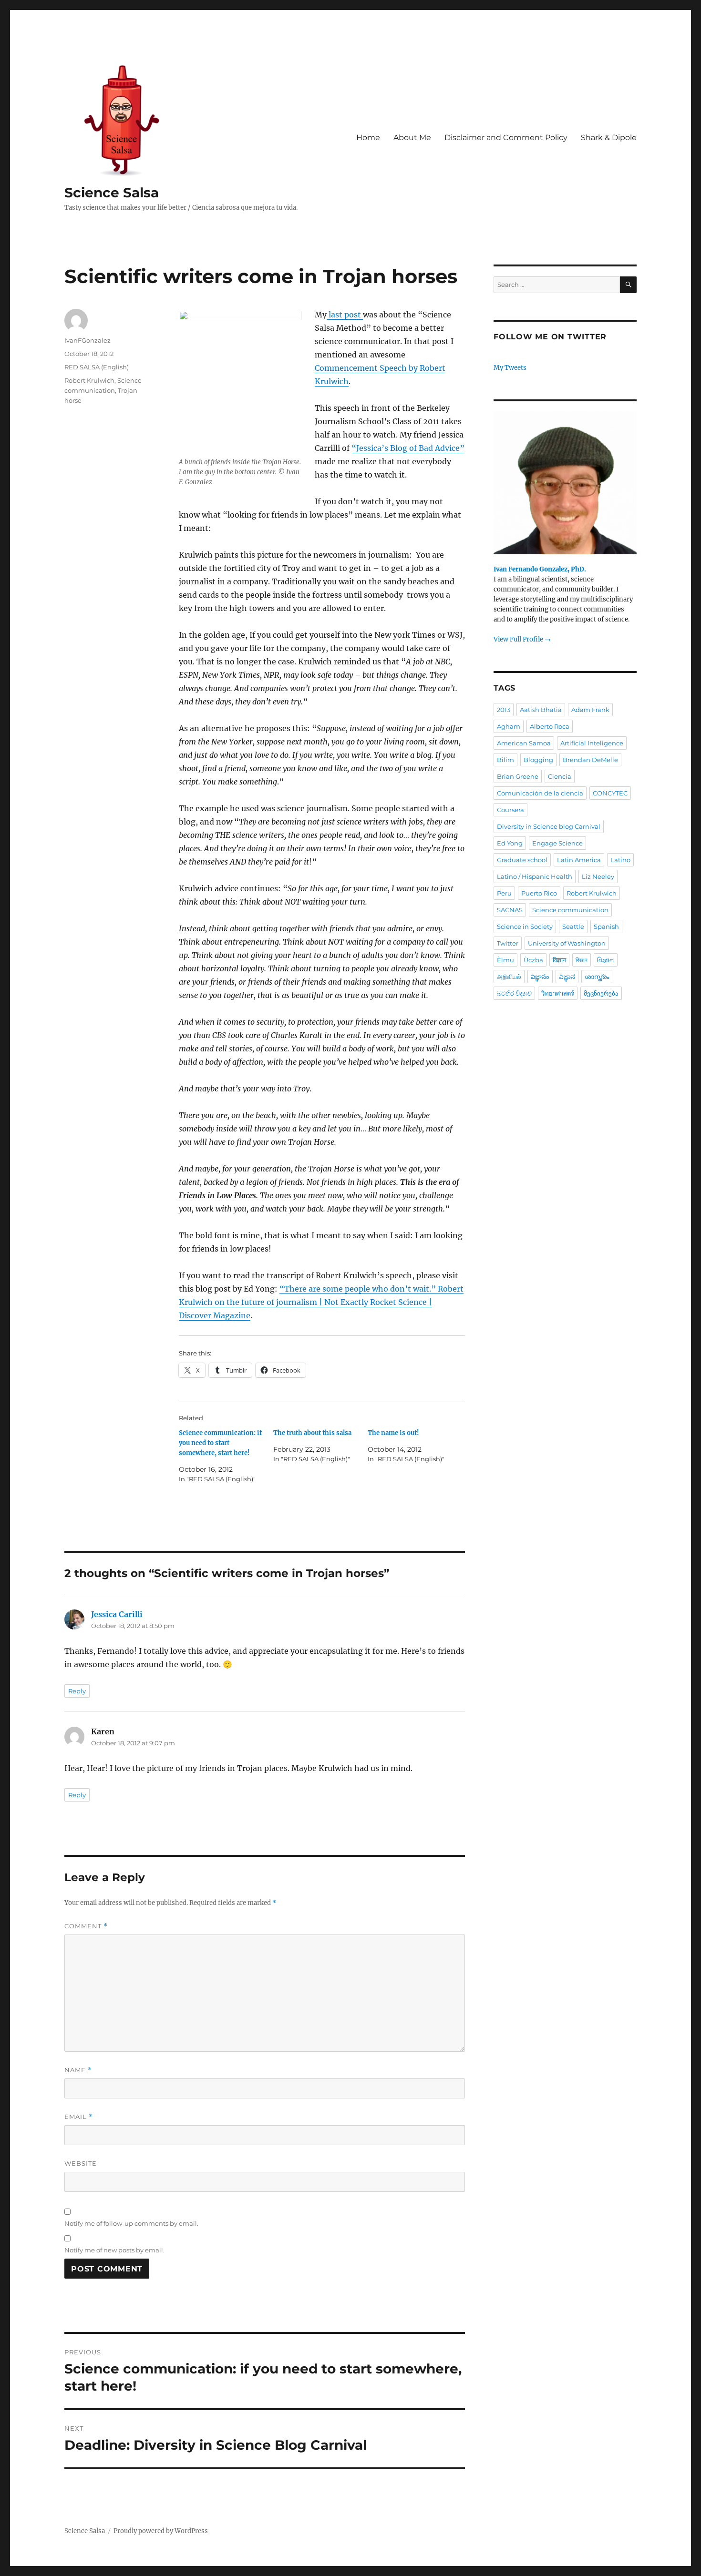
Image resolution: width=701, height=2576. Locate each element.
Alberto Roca (550, 726)
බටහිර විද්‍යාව (514, 993)
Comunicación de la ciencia (540, 793)
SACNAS (510, 910)
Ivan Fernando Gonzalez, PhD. (540, 569)
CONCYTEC (610, 793)
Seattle (573, 927)
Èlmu (505, 960)
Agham (509, 726)
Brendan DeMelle (590, 760)
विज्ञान (559, 960)
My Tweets (510, 368)
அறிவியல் (509, 977)
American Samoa (524, 743)
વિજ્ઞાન (606, 960)
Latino (620, 860)
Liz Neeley (598, 876)
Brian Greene (518, 776)
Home (368, 137)
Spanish (606, 927)
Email (79, 2117)
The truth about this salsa (312, 1433)
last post (345, 315)
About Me (412, 137)
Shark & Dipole (609, 137)
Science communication (570, 910)
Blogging (538, 760)
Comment (86, 1926)
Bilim (505, 760)
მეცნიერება (601, 993)
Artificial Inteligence (592, 743)
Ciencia (560, 776)
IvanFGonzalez (88, 340)
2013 (504, 710)
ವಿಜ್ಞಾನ (567, 977)
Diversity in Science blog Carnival (549, 826)
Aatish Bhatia (541, 710)
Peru (504, 893)
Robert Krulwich (89, 380)
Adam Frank (590, 710)
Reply (77, 1691)
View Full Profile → (522, 639)
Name (78, 2070)
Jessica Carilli (117, 1614)
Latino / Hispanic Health (535, 876)
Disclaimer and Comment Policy (506, 137)
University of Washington (567, 943)
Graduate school (522, 860)
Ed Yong (510, 843)
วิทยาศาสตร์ (558, 993)
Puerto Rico (539, 893)
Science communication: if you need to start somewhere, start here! (220, 1443)
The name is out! (393, 1433)
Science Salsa (112, 193)
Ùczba (533, 960)
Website (81, 2163)
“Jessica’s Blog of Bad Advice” (408, 448)
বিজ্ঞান (582, 960)
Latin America (579, 860)
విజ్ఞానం (540, 977)
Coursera (510, 810)
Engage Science (557, 843)
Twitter (508, 943)
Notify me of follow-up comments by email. (131, 2223)
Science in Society (525, 927)
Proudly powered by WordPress (161, 2531)
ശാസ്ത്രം (597, 977)
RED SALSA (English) (97, 367)
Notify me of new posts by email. (114, 2250)
